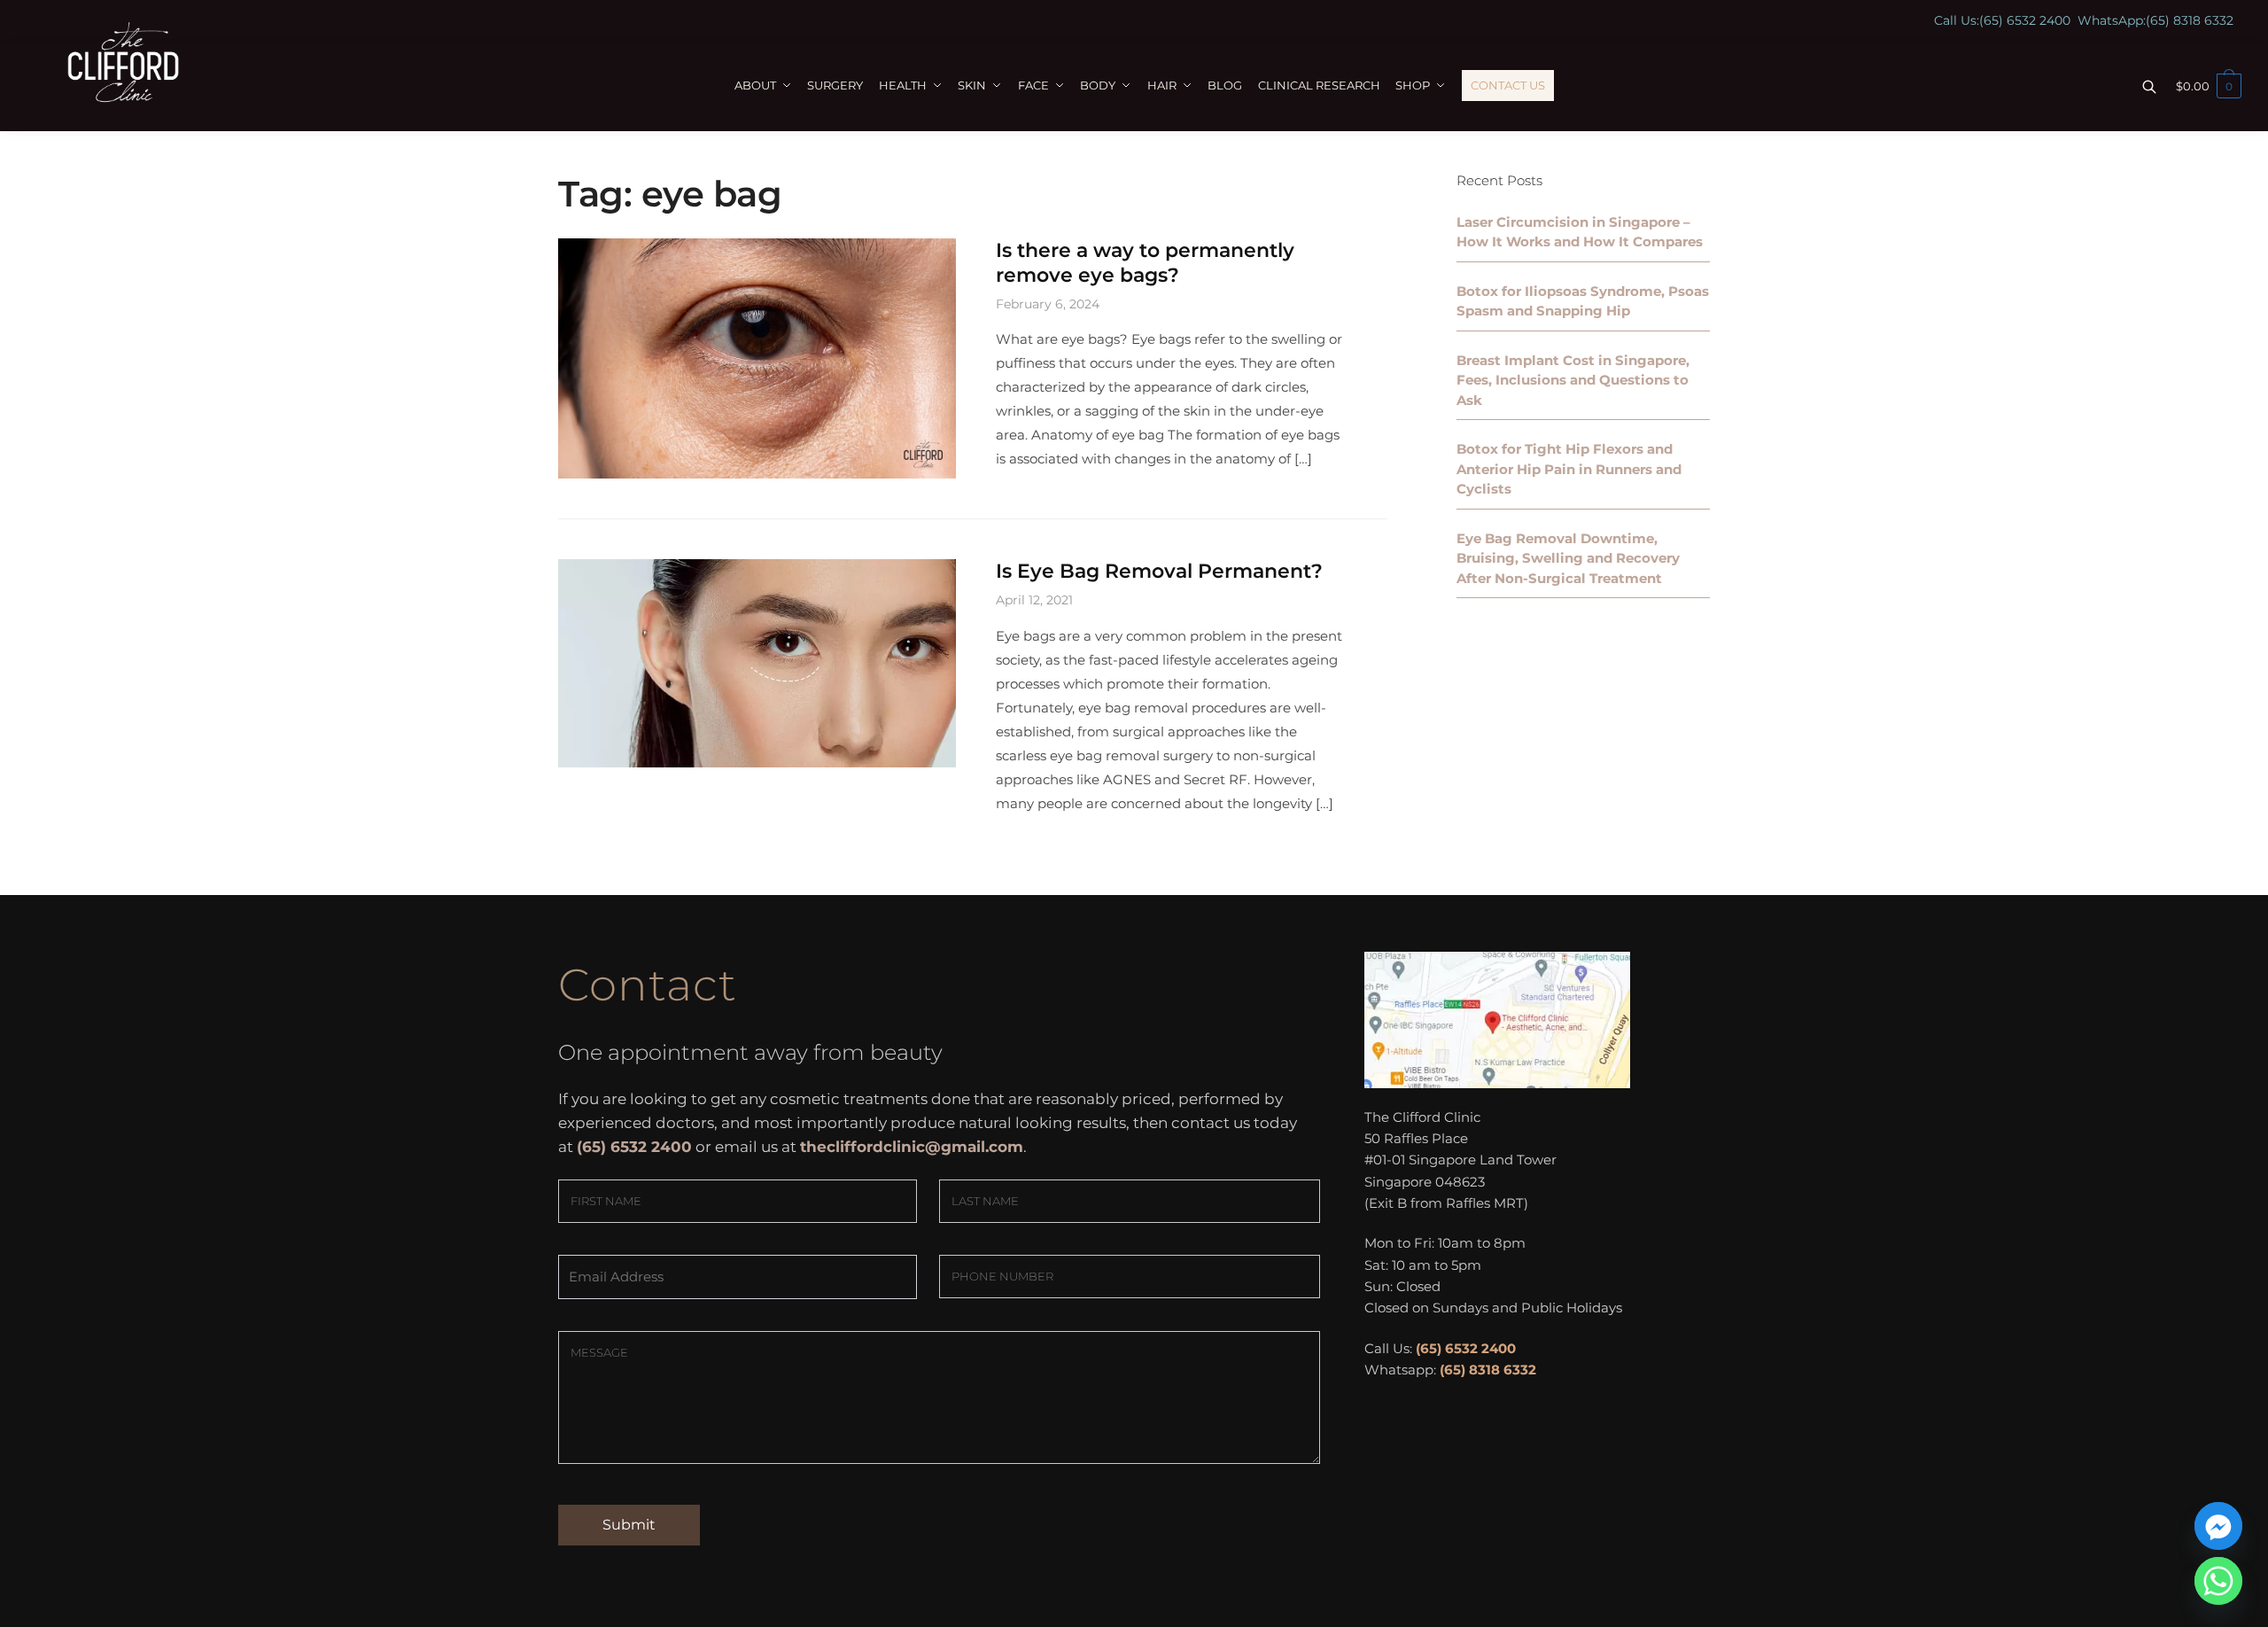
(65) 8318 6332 (2190, 20)
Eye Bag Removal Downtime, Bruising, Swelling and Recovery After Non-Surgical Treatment (1568, 558)
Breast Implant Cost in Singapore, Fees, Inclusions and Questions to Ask (1573, 380)
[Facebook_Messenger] (2218, 1526)
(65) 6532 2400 (2025, 20)
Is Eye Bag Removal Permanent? (1159, 571)
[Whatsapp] (2218, 1581)
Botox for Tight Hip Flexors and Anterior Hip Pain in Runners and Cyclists (1569, 469)
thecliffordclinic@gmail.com (912, 1147)
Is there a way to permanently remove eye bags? (1145, 263)
